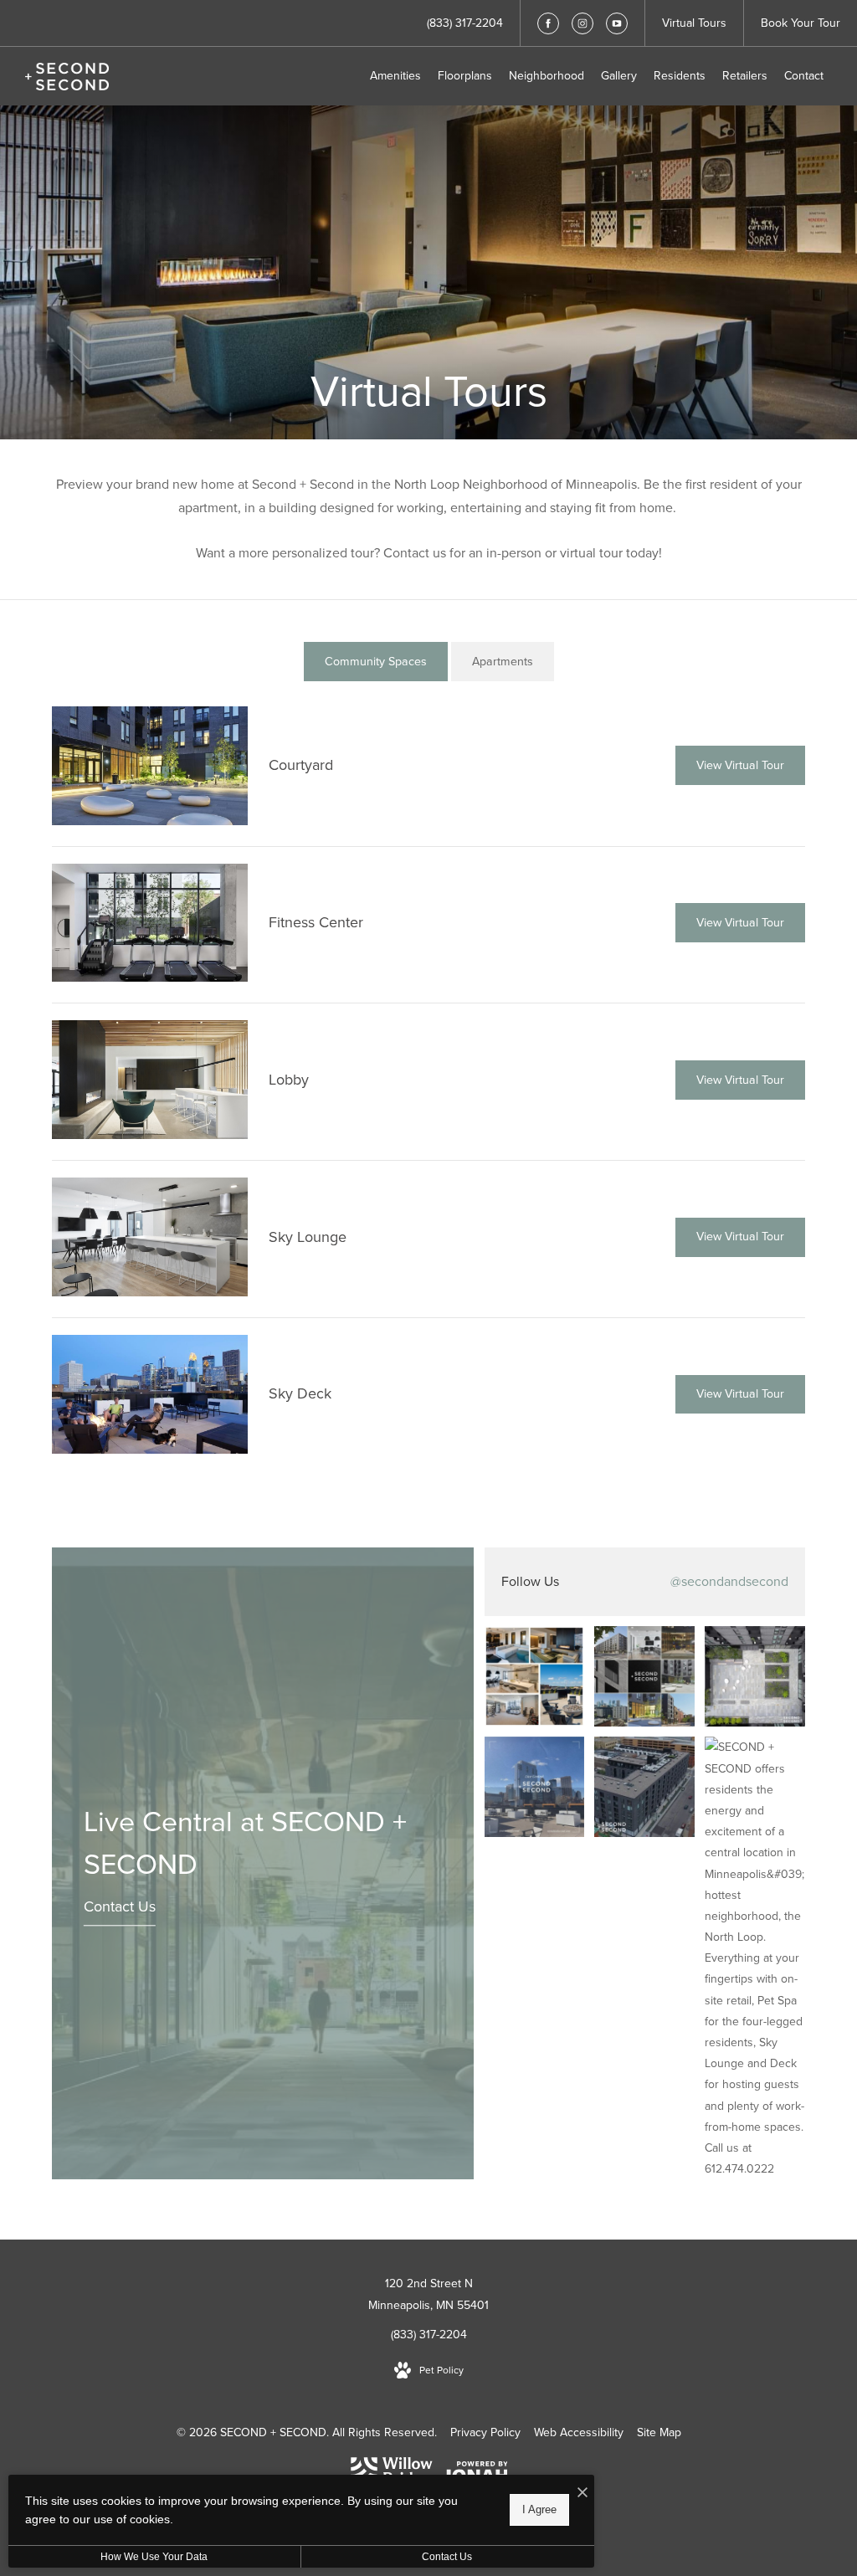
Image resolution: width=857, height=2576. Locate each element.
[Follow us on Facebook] (548, 23)
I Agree (539, 2509)
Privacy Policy (485, 2432)
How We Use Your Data (154, 2557)
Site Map (659, 2432)
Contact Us (120, 1906)
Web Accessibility (579, 2432)
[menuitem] (395, 76)
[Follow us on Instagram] (582, 23)
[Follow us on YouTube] (617, 23)
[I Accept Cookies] (582, 2494)
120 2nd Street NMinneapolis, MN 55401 (428, 2294)
